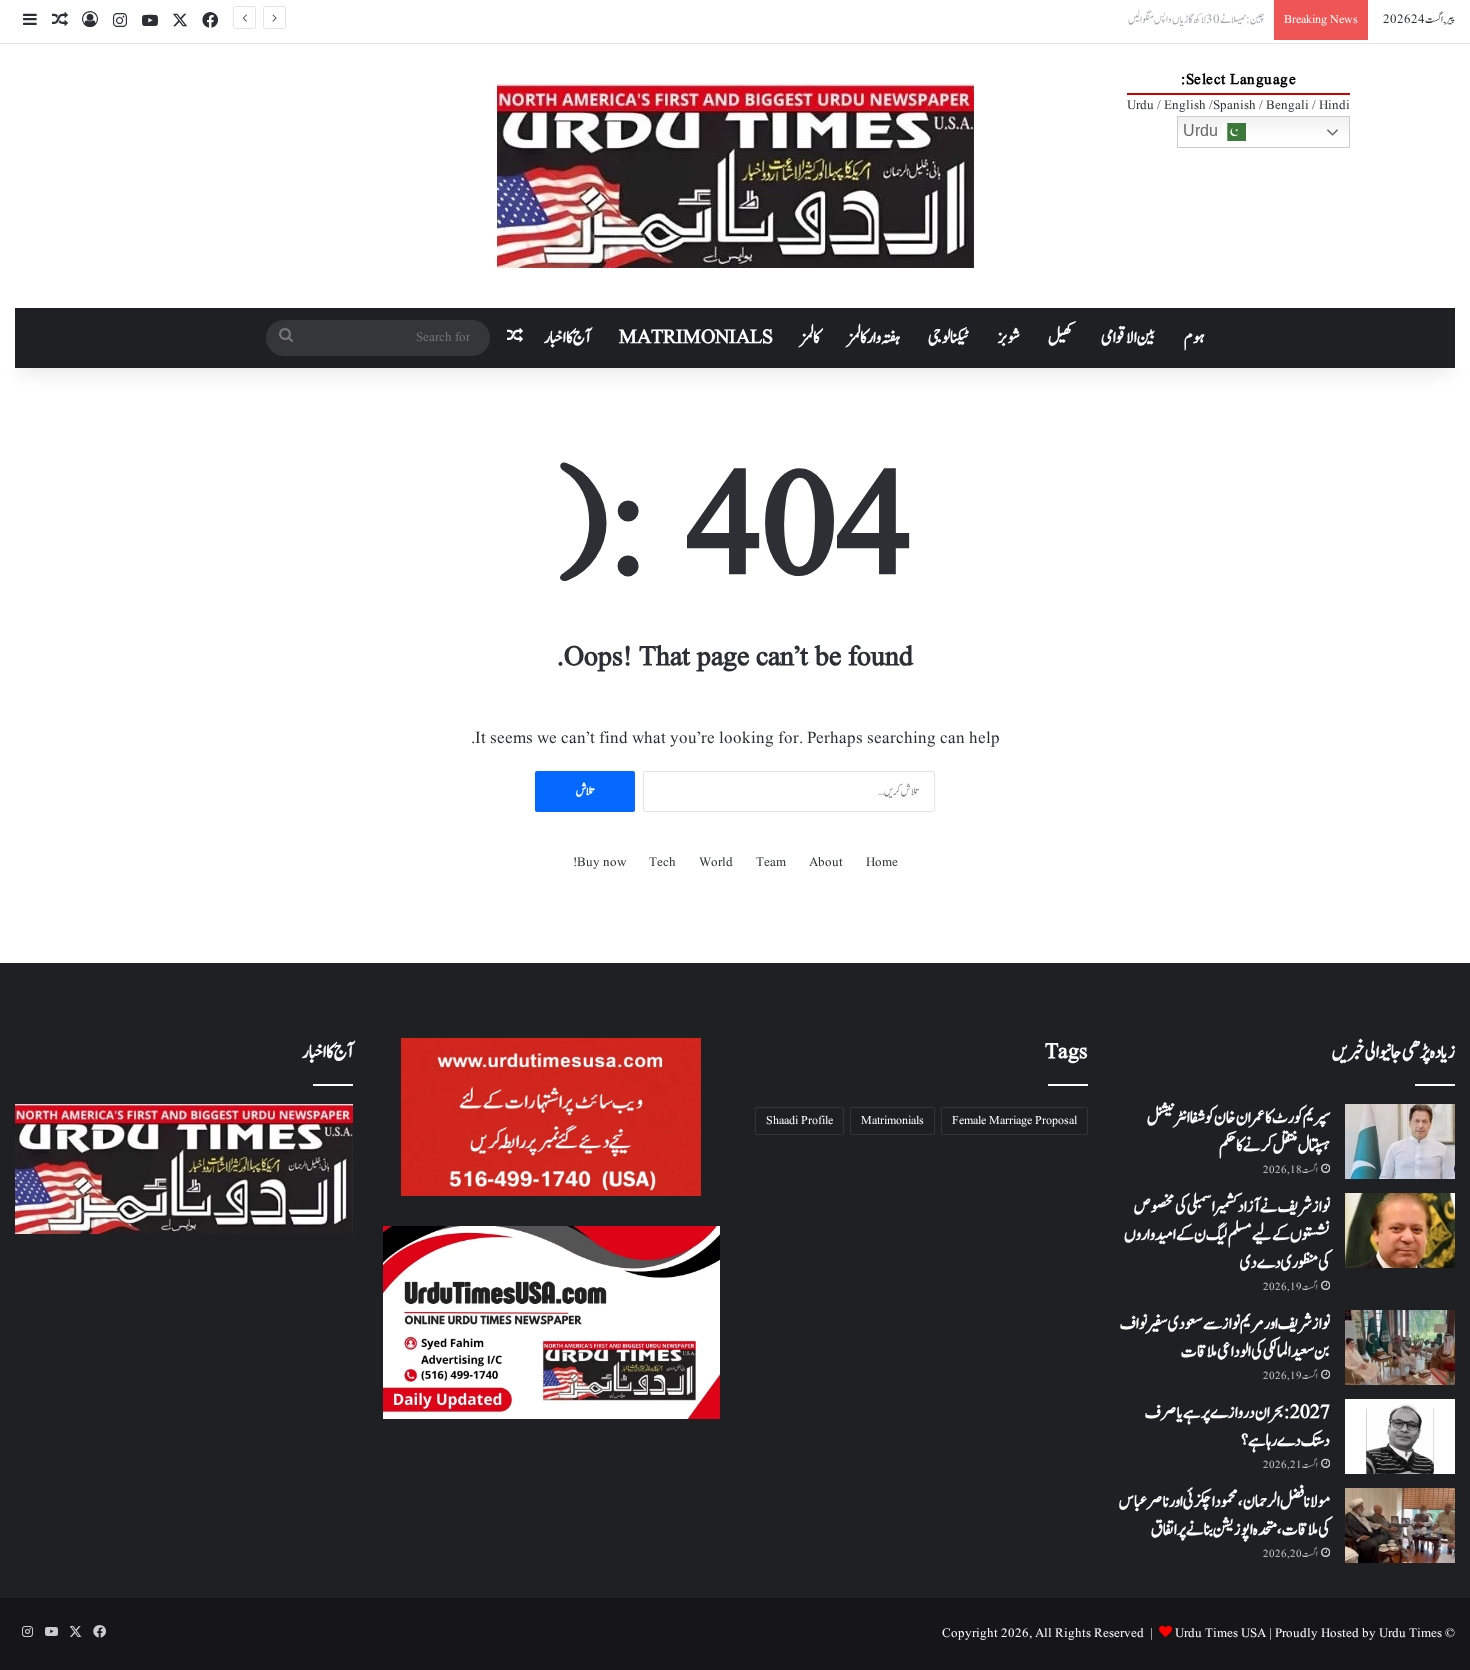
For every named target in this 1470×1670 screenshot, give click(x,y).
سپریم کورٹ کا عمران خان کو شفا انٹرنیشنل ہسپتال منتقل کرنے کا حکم (1238, 1132)
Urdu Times (1410, 1633)
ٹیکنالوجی (949, 338)
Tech (662, 862)
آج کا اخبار (567, 338)
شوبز (1009, 338)
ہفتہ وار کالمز (874, 338)
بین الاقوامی (1128, 338)
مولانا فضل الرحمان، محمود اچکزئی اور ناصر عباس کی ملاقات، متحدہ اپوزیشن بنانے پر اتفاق (1224, 1516)
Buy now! (599, 862)
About (826, 862)
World (716, 862)
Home (882, 862)
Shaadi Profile (799, 1120)
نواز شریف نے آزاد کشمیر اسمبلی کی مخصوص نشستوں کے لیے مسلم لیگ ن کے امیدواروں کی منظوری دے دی (1227, 1235)
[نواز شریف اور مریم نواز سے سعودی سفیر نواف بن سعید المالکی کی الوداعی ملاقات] (1400, 1347)
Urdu (1202, 130)
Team (771, 862)
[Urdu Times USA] (735, 176)
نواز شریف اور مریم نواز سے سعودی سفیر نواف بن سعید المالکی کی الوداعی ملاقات (1225, 1338)
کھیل (1060, 338)
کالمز (810, 338)
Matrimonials (892, 1120)
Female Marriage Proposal (1014, 1120)
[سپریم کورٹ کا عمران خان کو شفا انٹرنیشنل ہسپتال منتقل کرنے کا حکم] (1400, 1141)
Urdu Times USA (1220, 1633)
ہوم (1194, 338)
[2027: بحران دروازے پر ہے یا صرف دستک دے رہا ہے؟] (1400, 1436)
